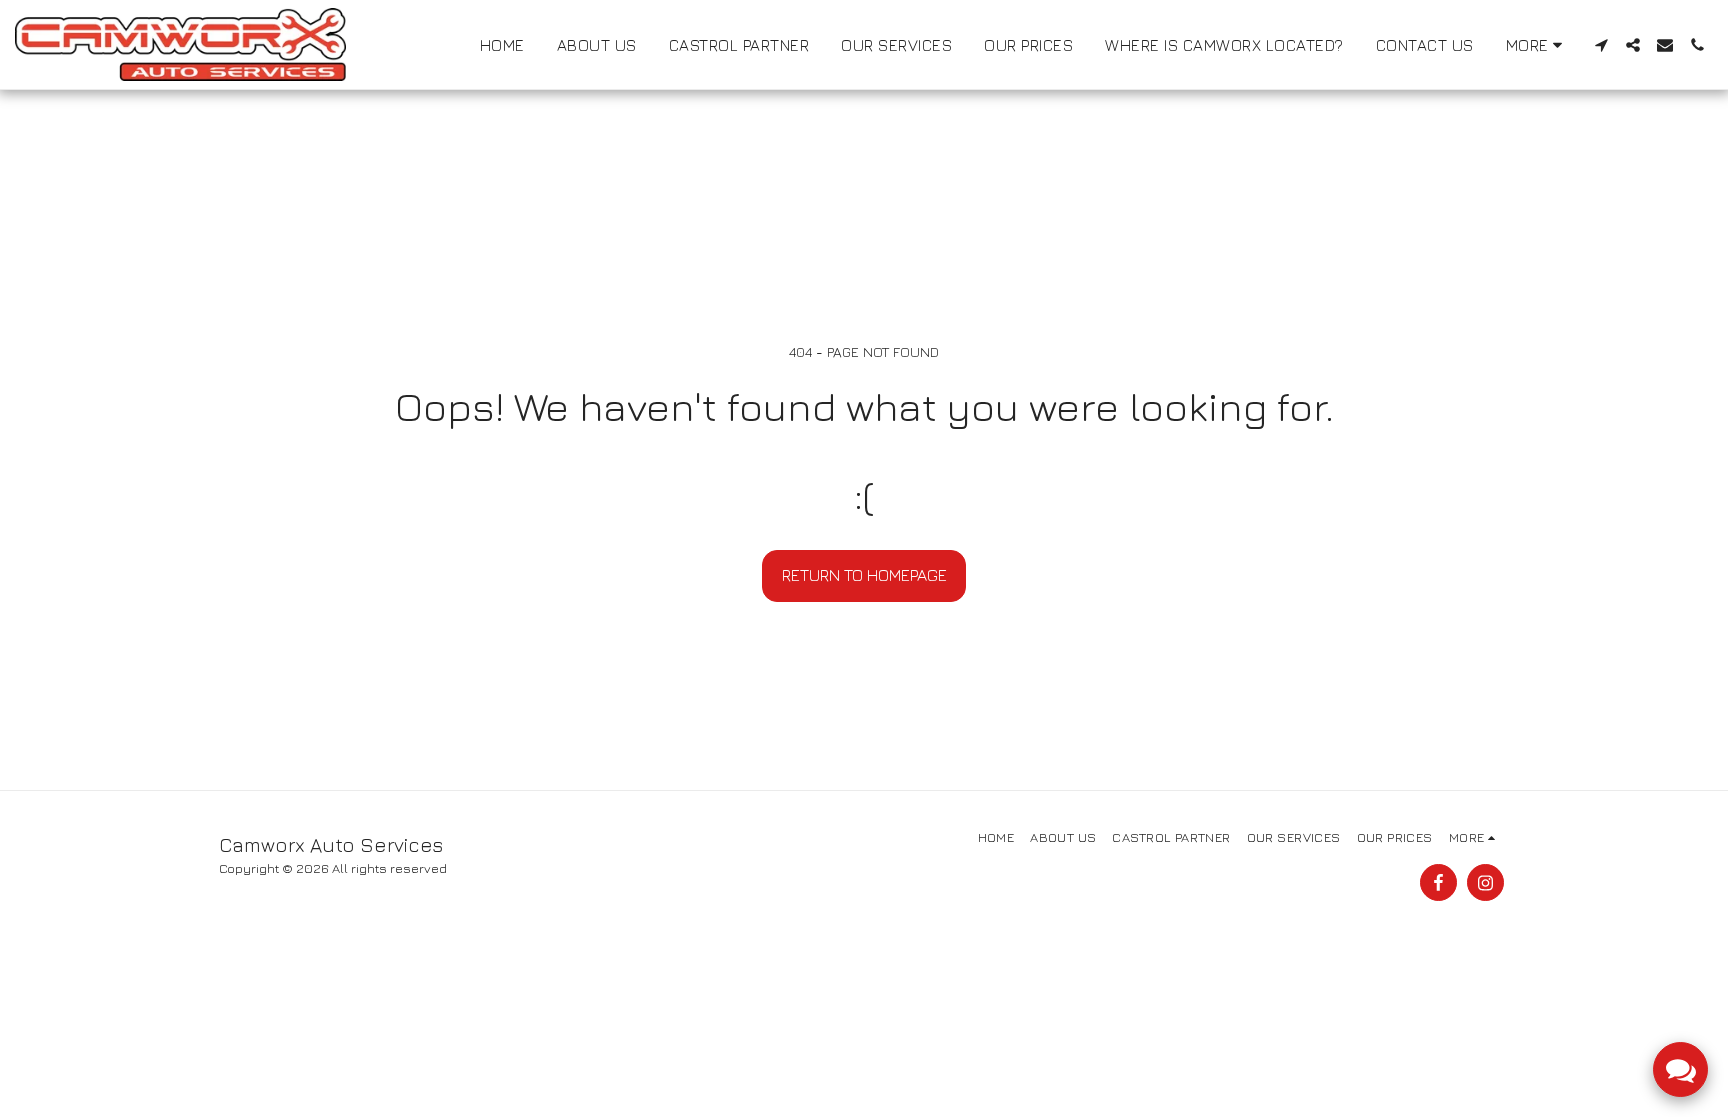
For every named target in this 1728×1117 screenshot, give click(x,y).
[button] (1601, 45)
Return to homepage (864, 575)
